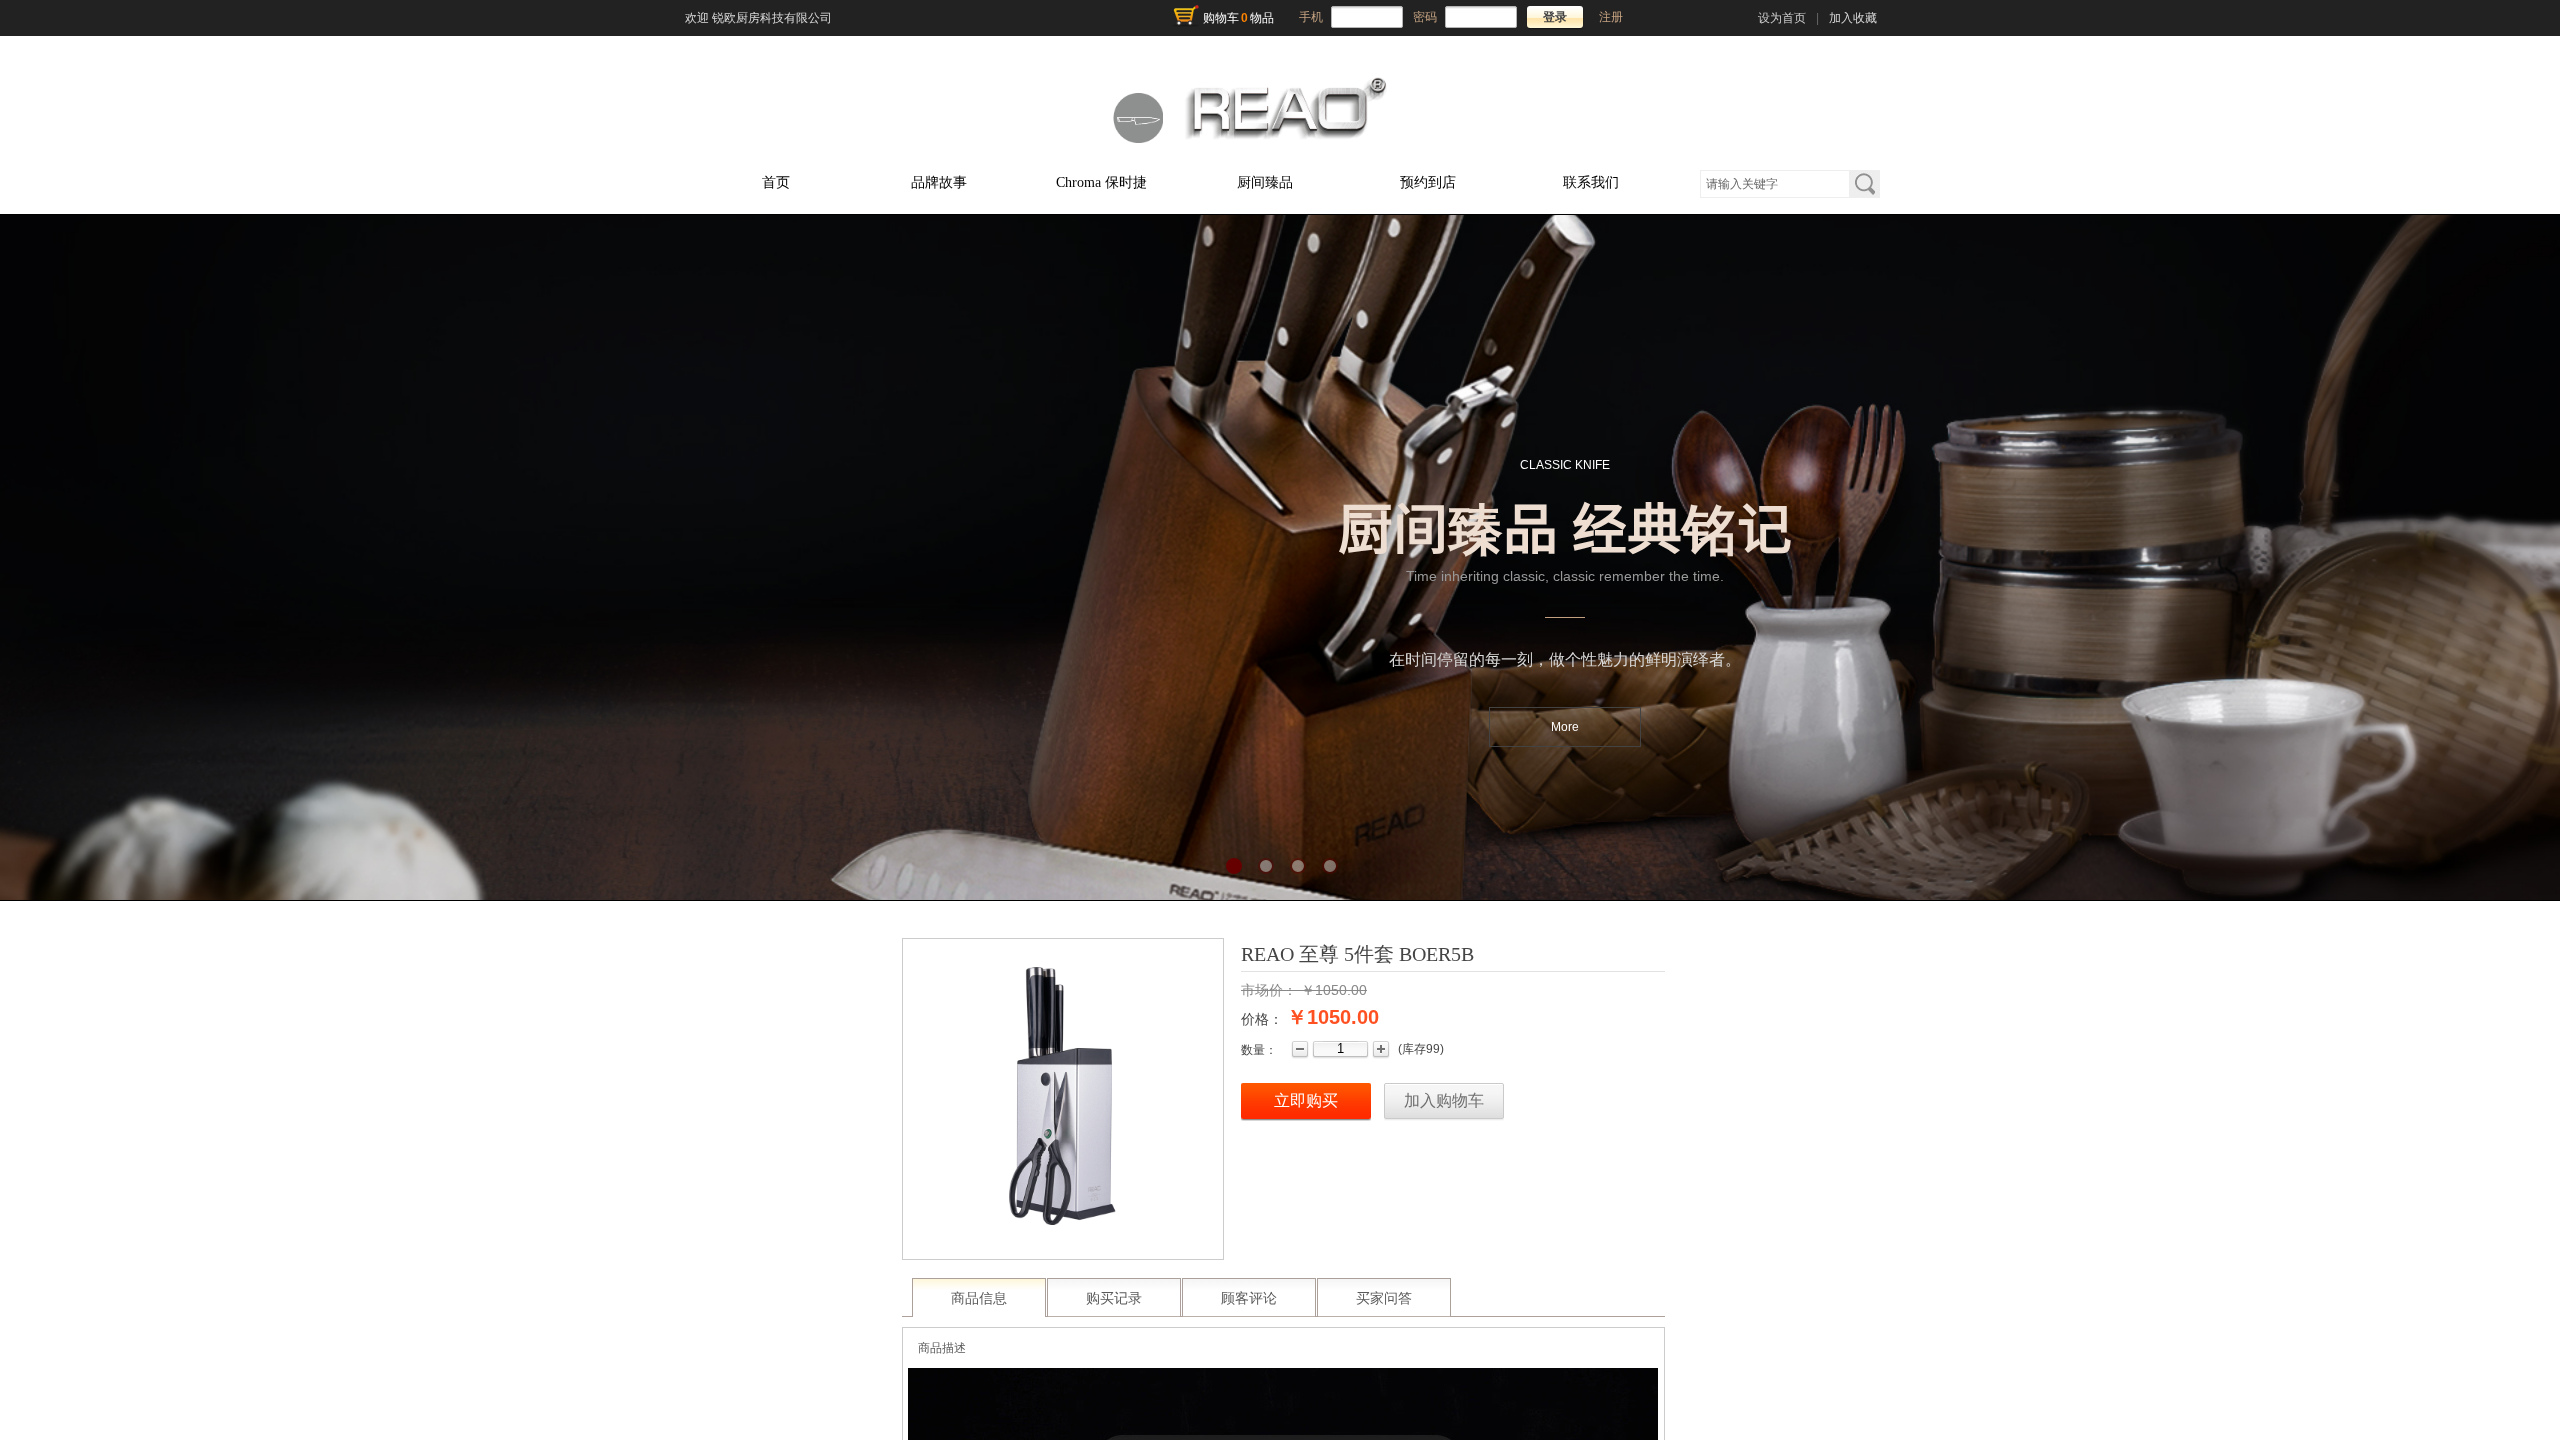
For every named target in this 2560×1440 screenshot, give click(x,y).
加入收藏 (1853, 18)
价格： (1262, 1019)
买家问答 (1384, 1298)
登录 (1555, 17)
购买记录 (1114, 1298)
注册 (1611, 17)
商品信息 (979, 1298)
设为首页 (1782, 18)
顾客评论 (1249, 1298)
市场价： (1269, 990)
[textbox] (1775, 184)
